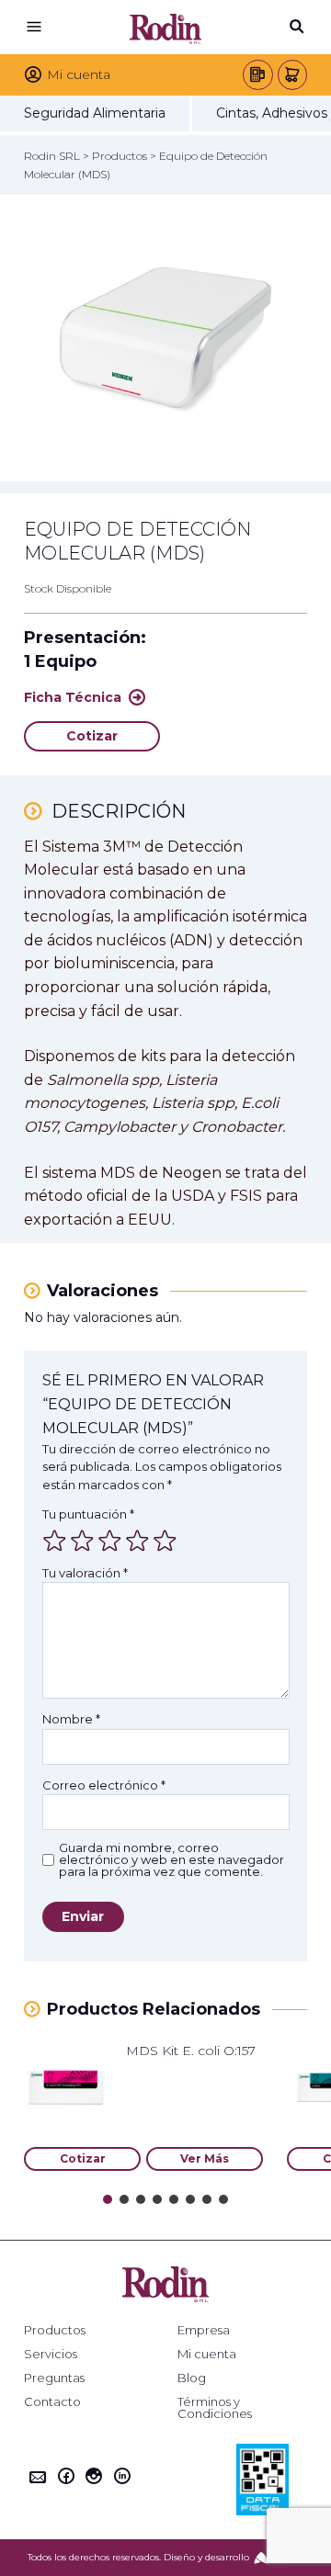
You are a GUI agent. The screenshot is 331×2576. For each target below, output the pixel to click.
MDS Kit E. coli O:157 (191, 2051)
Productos (55, 2330)
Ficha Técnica (73, 697)
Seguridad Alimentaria (95, 113)
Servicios (51, 2354)
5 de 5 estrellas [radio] (165, 1541)
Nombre (71, 1719)
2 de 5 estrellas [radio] (82, 1541)
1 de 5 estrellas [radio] (54, 1541)
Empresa (204, 2330)
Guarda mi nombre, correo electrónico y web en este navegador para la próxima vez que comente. (171, 1860)
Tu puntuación (88, 1514)
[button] (108, 2199)
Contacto (52, 2402)
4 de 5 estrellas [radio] (137, 1541)
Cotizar (92, 736)
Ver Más (205, 2158)
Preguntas (54, 2378)
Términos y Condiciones (215, 2408)
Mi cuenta (207, 2354)
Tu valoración (85, 1573)
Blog (192, 2378)
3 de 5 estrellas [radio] (109, 1541)
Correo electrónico (104, 1785)
